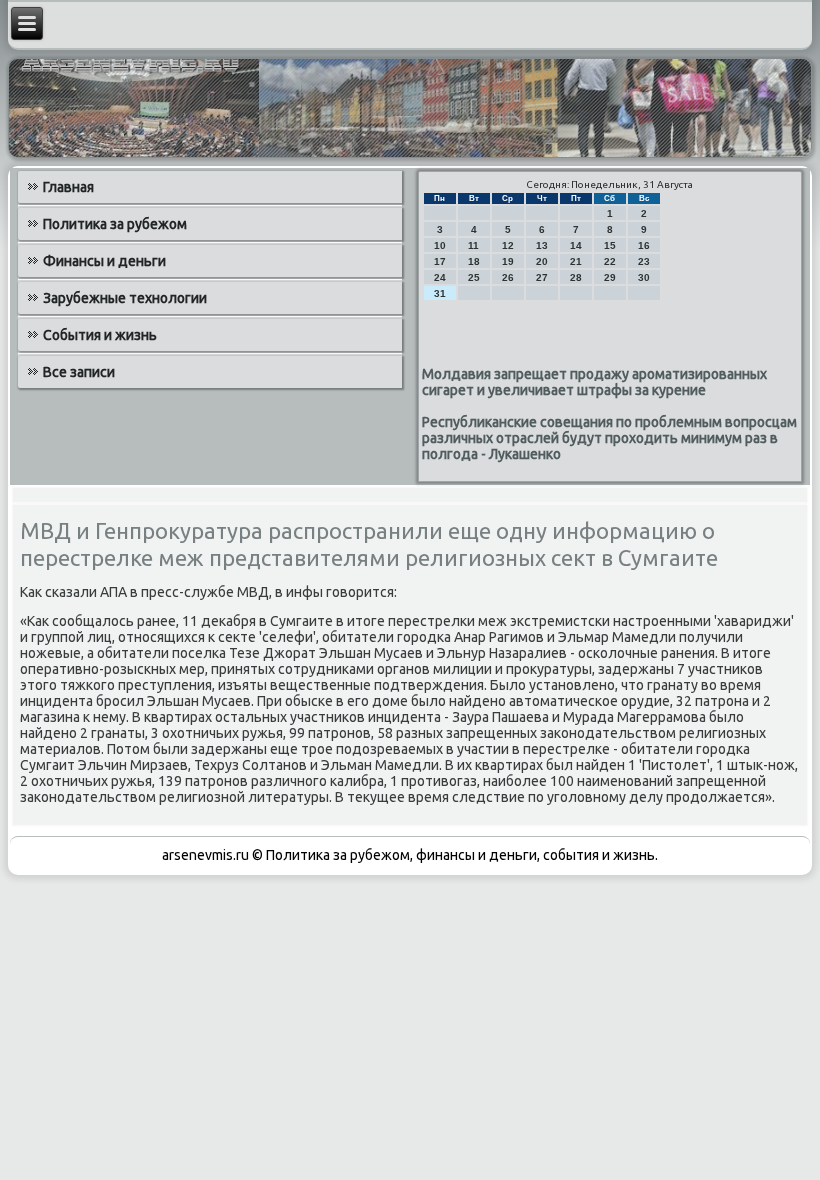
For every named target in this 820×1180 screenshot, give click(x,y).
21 (576, 261)
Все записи (79, 372)
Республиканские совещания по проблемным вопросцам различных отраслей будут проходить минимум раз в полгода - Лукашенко (609, 438)
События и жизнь (100, 335)
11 (473, 245)
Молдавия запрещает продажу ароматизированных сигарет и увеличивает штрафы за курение (594, 382)
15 (610, 245)
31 (440, 293)
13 (542, 245)
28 (576, 277)
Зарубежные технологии (125, 298)
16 (644, 245)
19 (508, 261)
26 (508, 277)
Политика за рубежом (115, 224)
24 (440, 277)
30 (644, 277)
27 (542, 277)
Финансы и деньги (104, 261)
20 (542, 261)
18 (474, 261)
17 (440, 261)
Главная (68, 187)
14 (576, 245)
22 (610, 261)
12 (508, 245)
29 (610, 277)
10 (440, 245)
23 (644, 261)
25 (474, 277)
